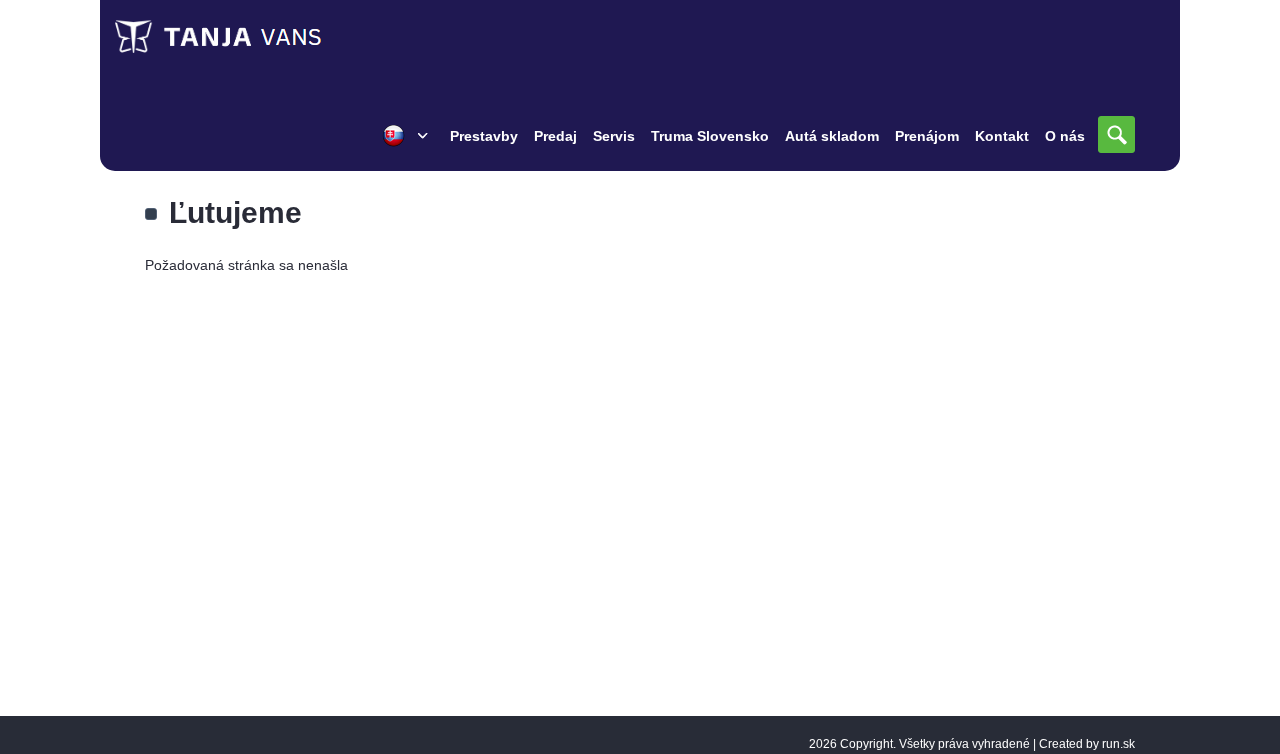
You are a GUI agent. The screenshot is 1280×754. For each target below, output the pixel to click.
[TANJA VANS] (260, 36)
